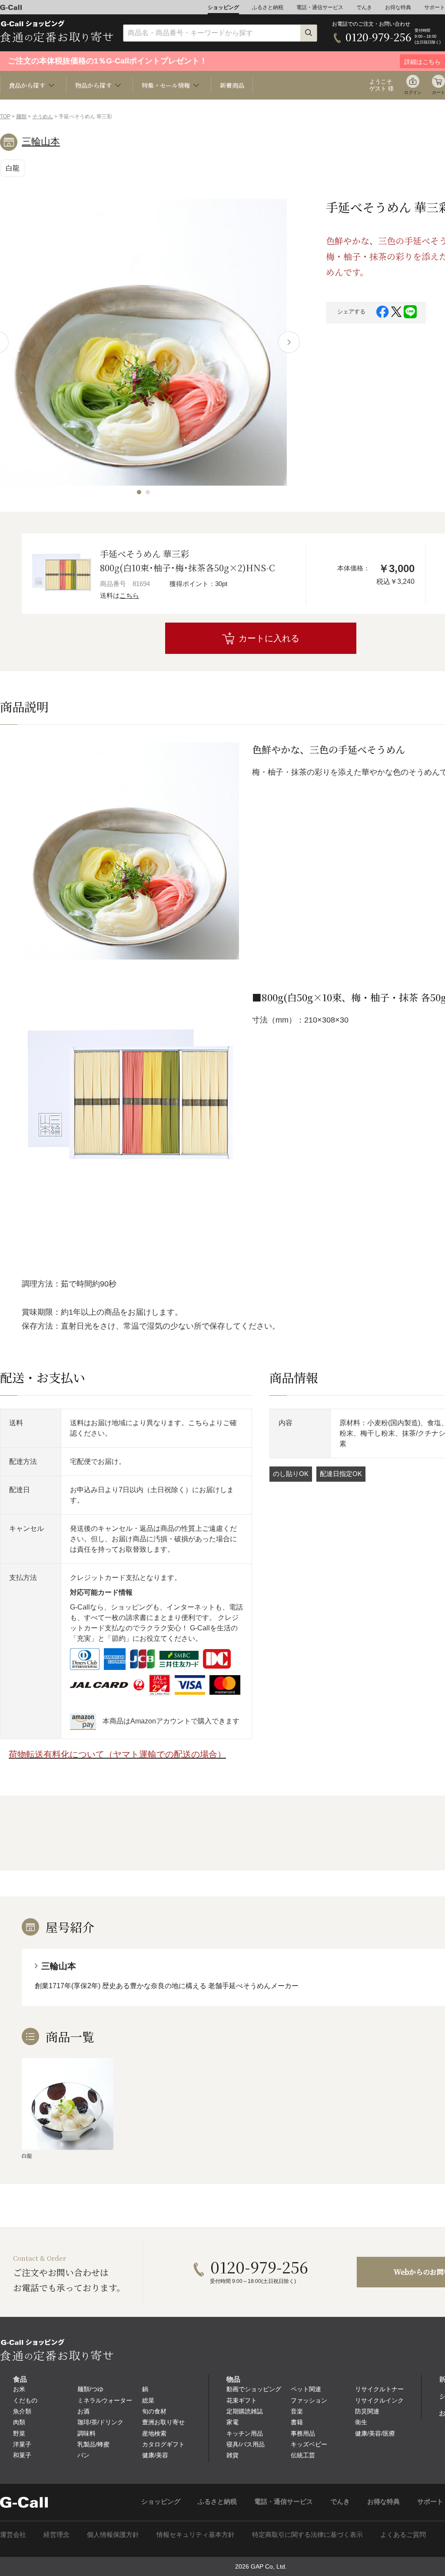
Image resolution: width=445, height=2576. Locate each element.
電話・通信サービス (320, 7)
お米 (19, 2389)
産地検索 (154, 2433)
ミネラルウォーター (105, 2400)
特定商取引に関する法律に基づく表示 (307, 2534)
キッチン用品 (245, 2433)
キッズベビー (309, 2444)
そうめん (43, 117)
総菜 (148, 2400)
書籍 (297, 2422)
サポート (435, 7)
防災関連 (367, 2411)
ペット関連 (306, 2389)
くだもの (25, 2400)
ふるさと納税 (268, 7)
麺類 (21, 117)
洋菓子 (22, 2444)
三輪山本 (41, 142)
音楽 (297, 2411)
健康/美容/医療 (375, 2433)
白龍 (13, 168)
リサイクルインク (379, 2400)
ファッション (309, 2400)
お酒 (83, 2411)
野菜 (19, 2433)
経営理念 (56, 2534)
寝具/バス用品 (246, 2444)
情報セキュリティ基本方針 (196, 2534)
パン (83, 2455)
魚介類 (22, 2411)
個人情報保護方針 (113, 2534)
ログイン (413, 92)
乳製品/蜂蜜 (93, 2444)
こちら (129, 595)
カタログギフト (163, 2444)
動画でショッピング (254, 2389)
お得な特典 (398, 7)
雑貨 (232, 2455)
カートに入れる (269, 638)
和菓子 (22, 2455)
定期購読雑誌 (245, 2411)
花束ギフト (242, 2400)
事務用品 (303, 2433)
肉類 (19, 2422)
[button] (139, 492)
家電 (232, 2422)
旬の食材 (154, 2411)
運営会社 (13, 2534)
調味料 (86, 2433)
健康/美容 (155, 2455)
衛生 (361, 2422)
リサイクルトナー (379, 2389)
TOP (5, 117)
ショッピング (223, 7)
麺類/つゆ (90, 2389)
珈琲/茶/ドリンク (100, 2422)
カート (438, 92)
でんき (364, 7)
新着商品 (232, 85)
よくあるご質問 (403, 2534)
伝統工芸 (303, 2455)
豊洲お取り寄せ (163, 2422)
